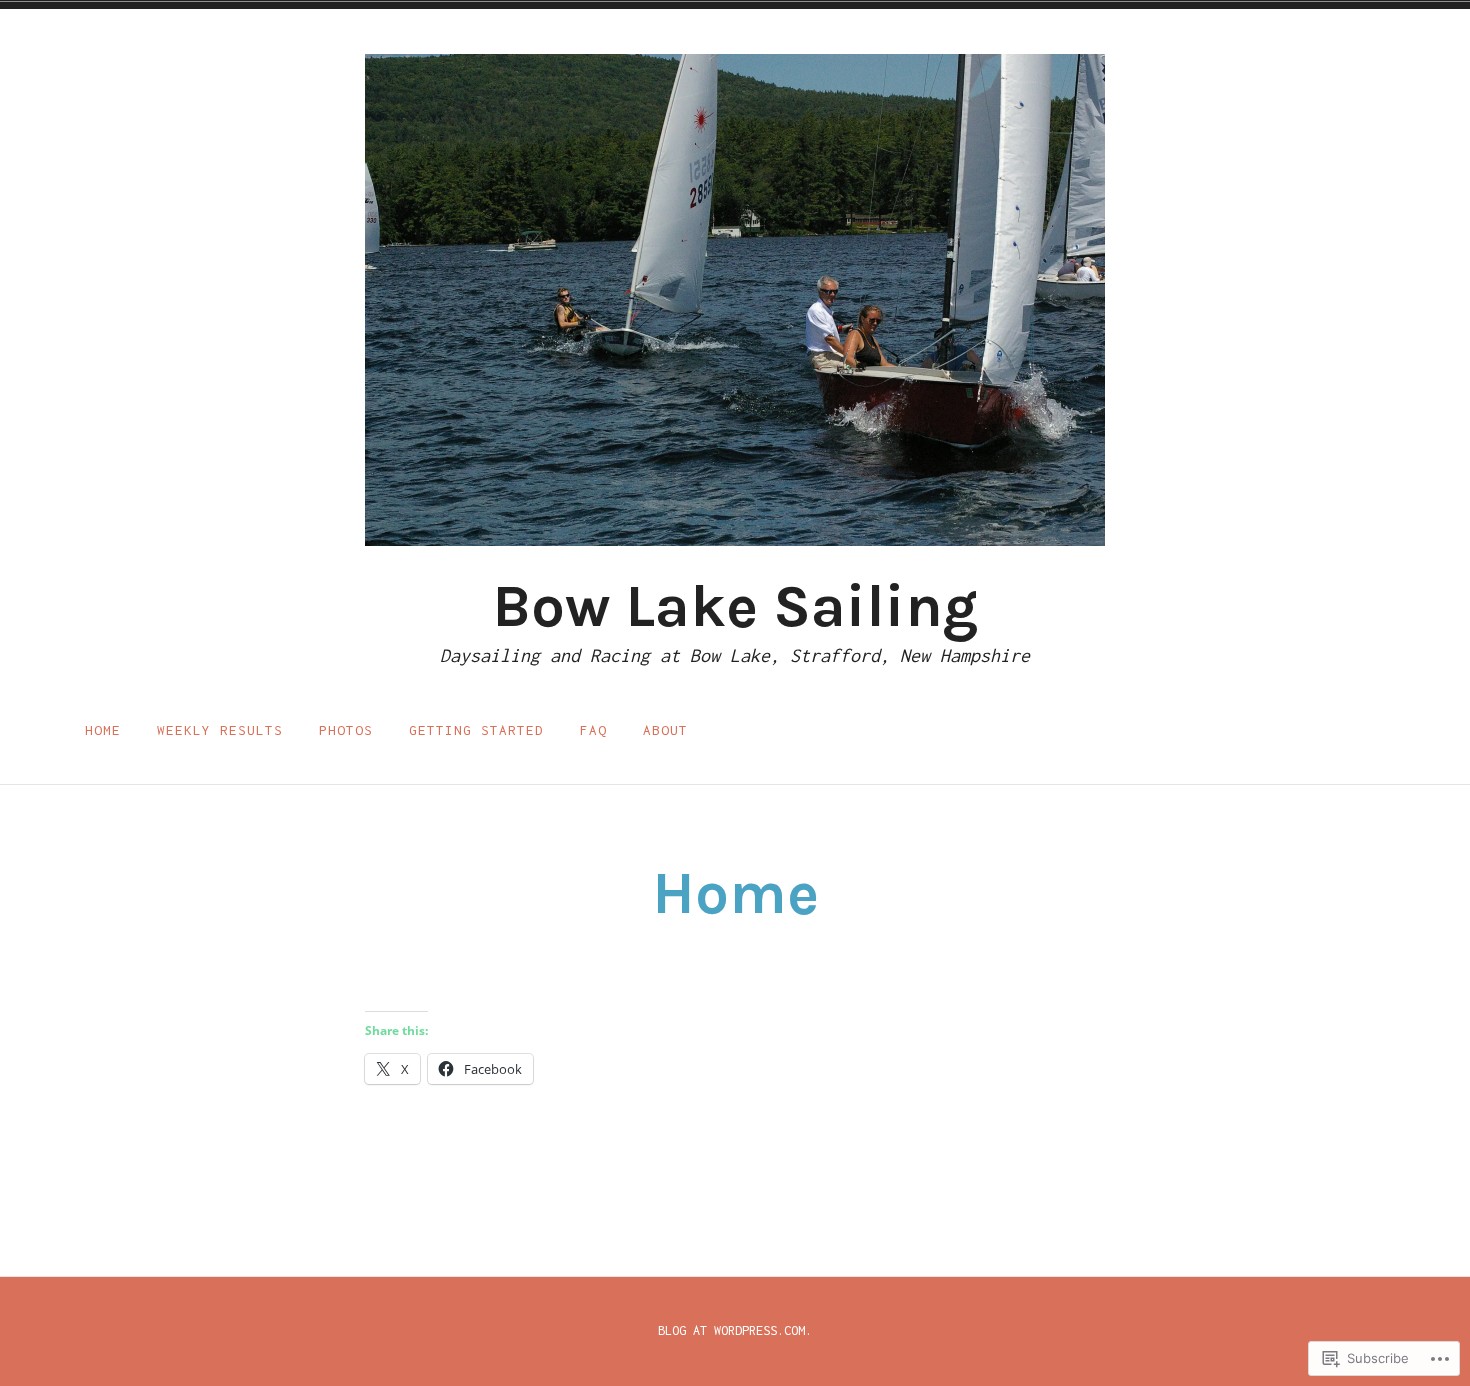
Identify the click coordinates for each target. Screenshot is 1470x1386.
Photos (346, 730)
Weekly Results (220, 730)
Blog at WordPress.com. (735, 1330)
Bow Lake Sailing (735, 606)
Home (103, 730)
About (665, 730)
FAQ (593, 730)
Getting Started (476, 730)
